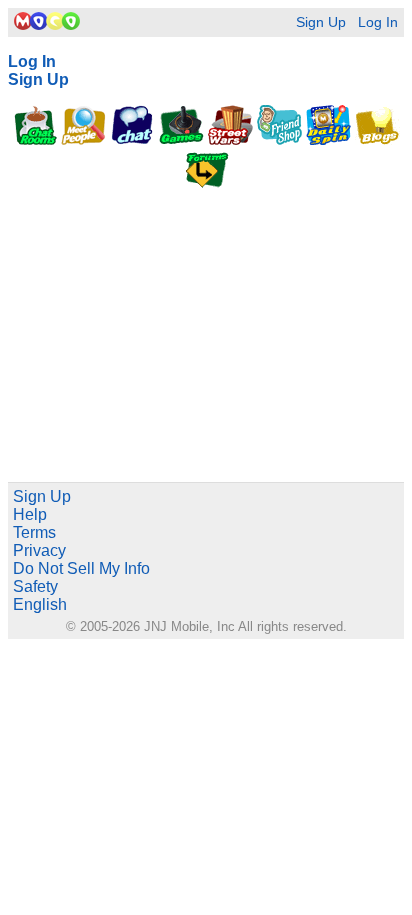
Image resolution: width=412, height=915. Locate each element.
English (40, 604)
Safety (35, 586)
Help (30, 514)
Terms (34, 532)
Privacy (39, 550)
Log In (378, 22)
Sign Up (321, 22)
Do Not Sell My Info (81, 568)
